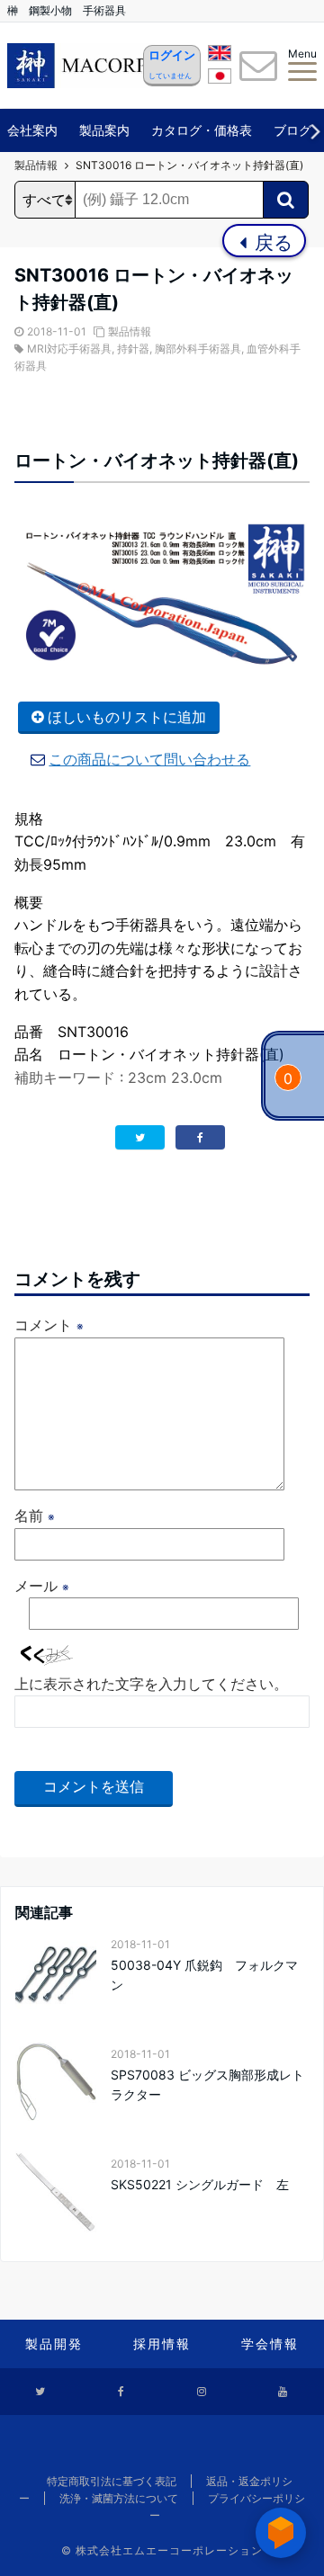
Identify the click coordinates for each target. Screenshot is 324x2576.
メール (42, 1586)
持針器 (133, 349)
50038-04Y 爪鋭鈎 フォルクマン (204, 1975)
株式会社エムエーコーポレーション (169, 2550)
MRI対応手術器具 (69, 349)
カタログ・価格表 (202, 130)
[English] (220, 56)
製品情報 (130, 331)
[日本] (220, 79)
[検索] (286, 200)
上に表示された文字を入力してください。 (151, 1684)
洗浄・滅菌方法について (119, 2498)
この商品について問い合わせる (149, 759)
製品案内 (104, 130)
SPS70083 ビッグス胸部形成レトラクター (207, 2084)
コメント (49, 1325)
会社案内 (32, 130)
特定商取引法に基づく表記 (112, 2481)
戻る (271, 242)
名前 (35, 1516)
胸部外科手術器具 (198, 349)
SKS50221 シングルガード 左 (200, 2184)
